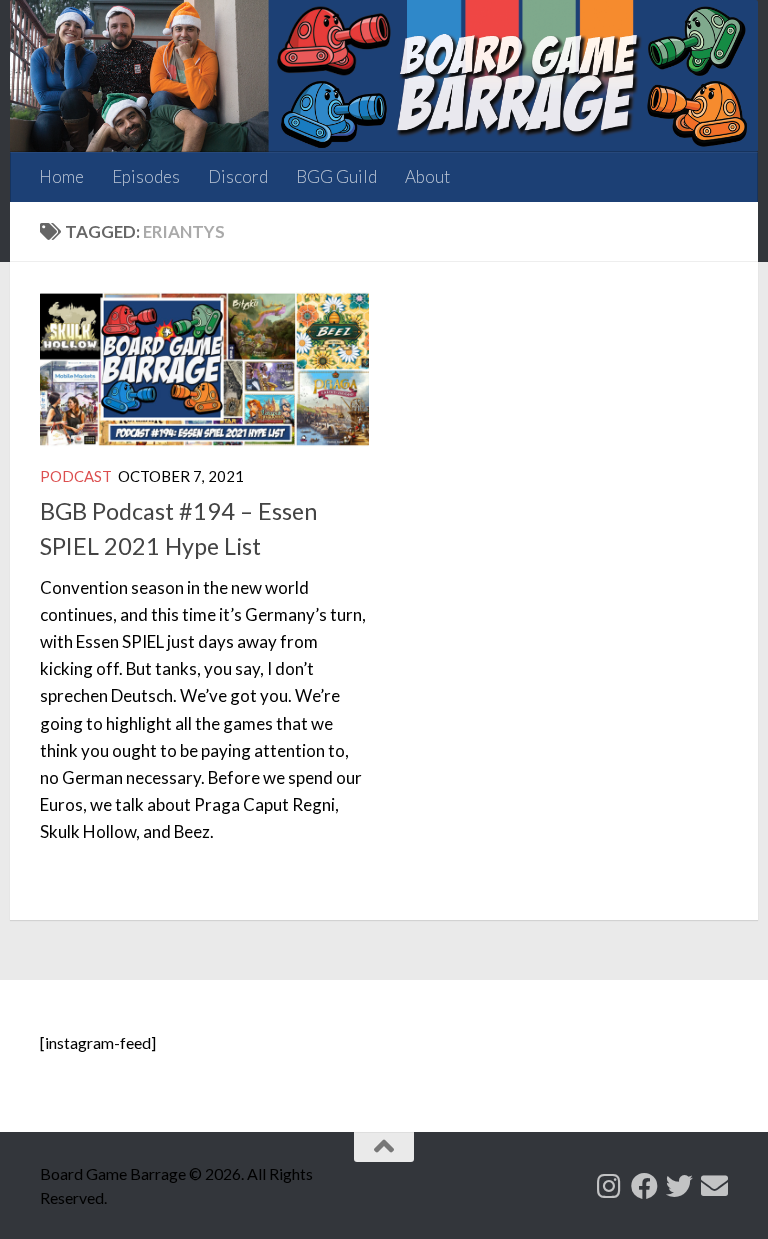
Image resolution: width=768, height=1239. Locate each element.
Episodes (146, 176)
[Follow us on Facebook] (644, 1185)
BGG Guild (336, 176)
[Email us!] (714, 1185)
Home (61, 176)
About (427, 176)
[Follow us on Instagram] (609, 1185)
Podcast (76, 476)
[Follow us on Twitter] (679, 1185)
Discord (238, 176)
